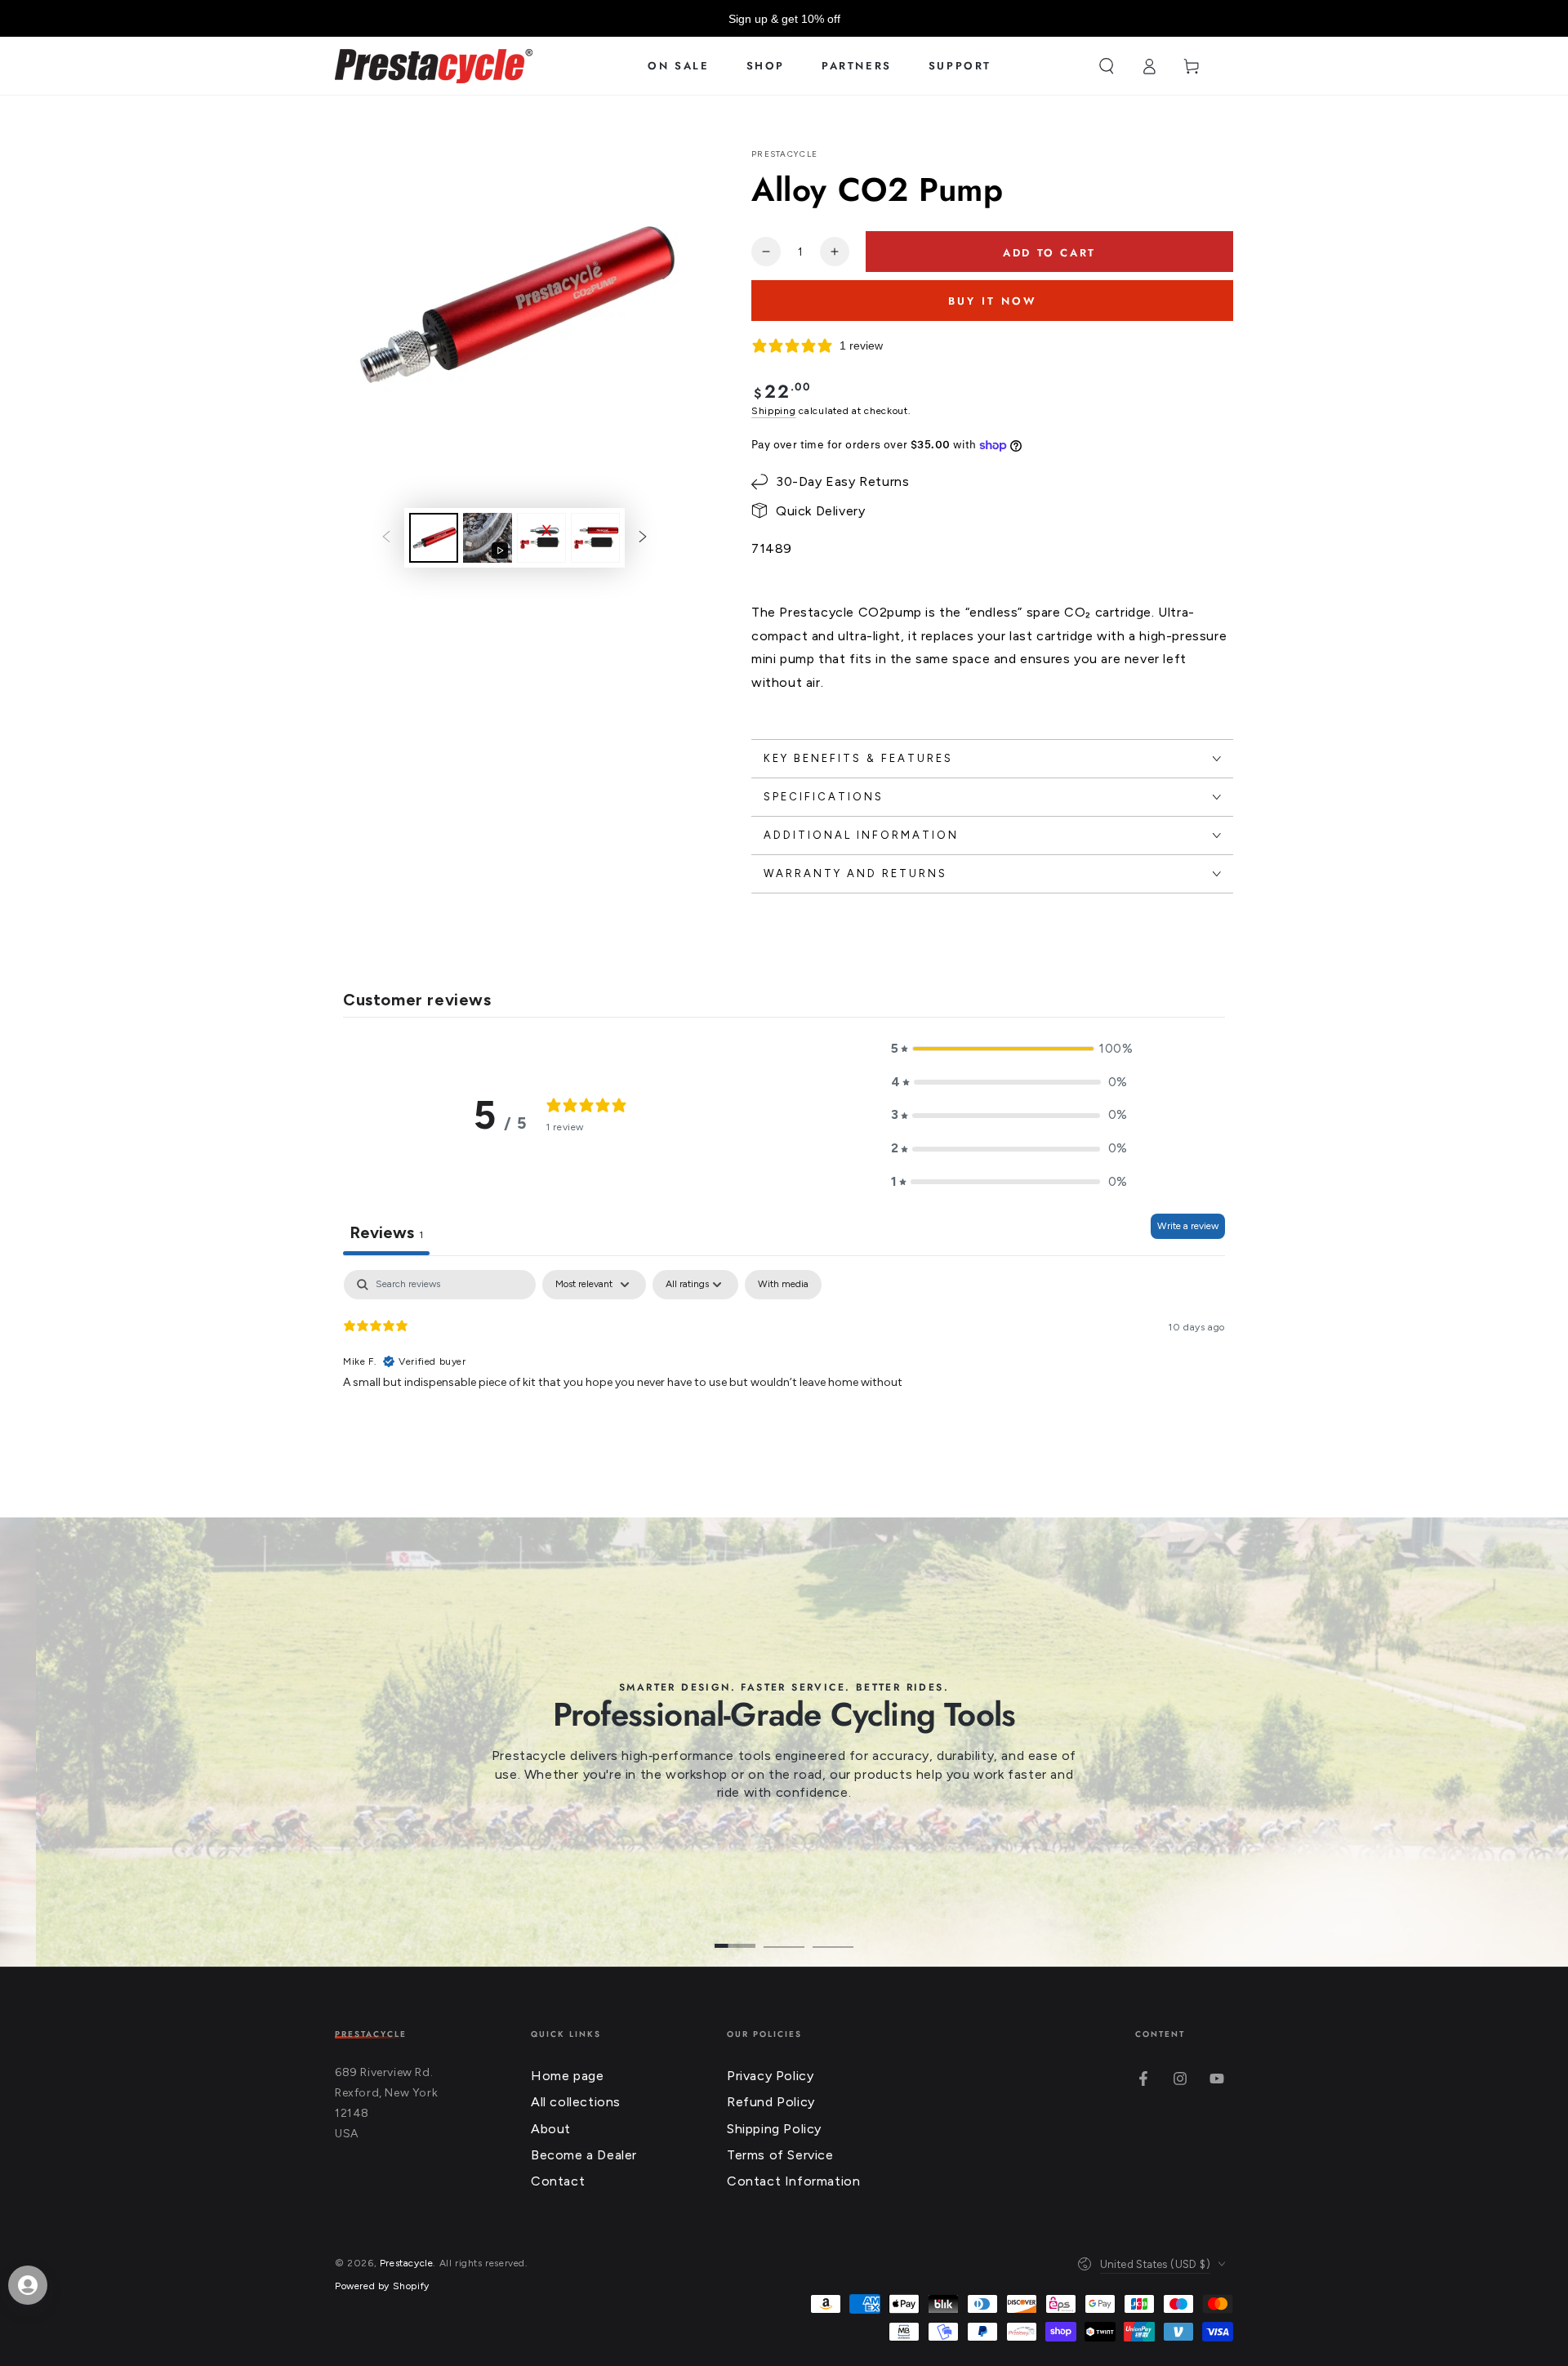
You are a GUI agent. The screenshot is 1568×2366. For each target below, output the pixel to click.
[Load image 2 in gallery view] (541, 538)
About (551, 2129)
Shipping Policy (774, 2129)
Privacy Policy (770, 2076)
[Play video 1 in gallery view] (488, 538)
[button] (1107, 66)
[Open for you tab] (28, 2285)
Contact (558, 2181)
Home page (567, 2076)
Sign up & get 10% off (784, 19)
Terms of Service (780, 2155)
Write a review (1188, 1226)
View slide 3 (833, 1934)
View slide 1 (735, 1934)
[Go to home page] (434, 66)
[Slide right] (643, 538)
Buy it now (993, 301)
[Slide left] (386, 538)
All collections (576, 2102)
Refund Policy (771, 2102)
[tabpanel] (784, 1375)
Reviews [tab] (386, 1232)
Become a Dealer (584, 2155)
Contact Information (793, 2181)
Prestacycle (784, 154)
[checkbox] (783, 1285)
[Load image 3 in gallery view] (595, 538)
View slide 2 (784, 1934)
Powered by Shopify (382, 2286)
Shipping (774, 411)
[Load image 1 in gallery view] (434, 538)
